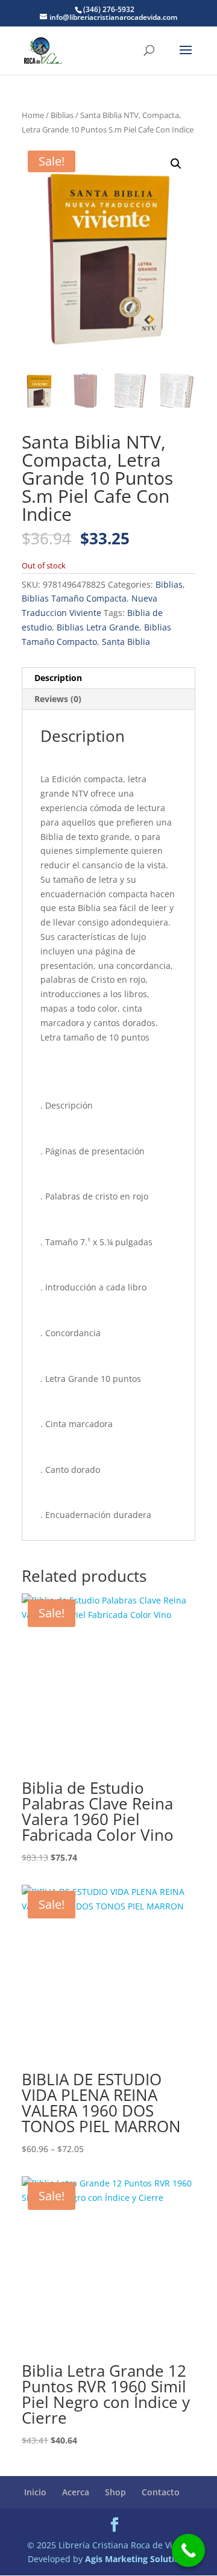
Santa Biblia (126, 642)
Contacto (161, 2492)
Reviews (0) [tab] (58, 699)
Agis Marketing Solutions (137, 2559)
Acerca (76, 2492)
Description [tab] (58, 678)
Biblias (62, 115)
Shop (115, 2492)
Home (33, 115)
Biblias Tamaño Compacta (74, 598)
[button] (176, 164)
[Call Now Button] (188, 2550)
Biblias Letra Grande (98, 627)
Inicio (35, 2492)
